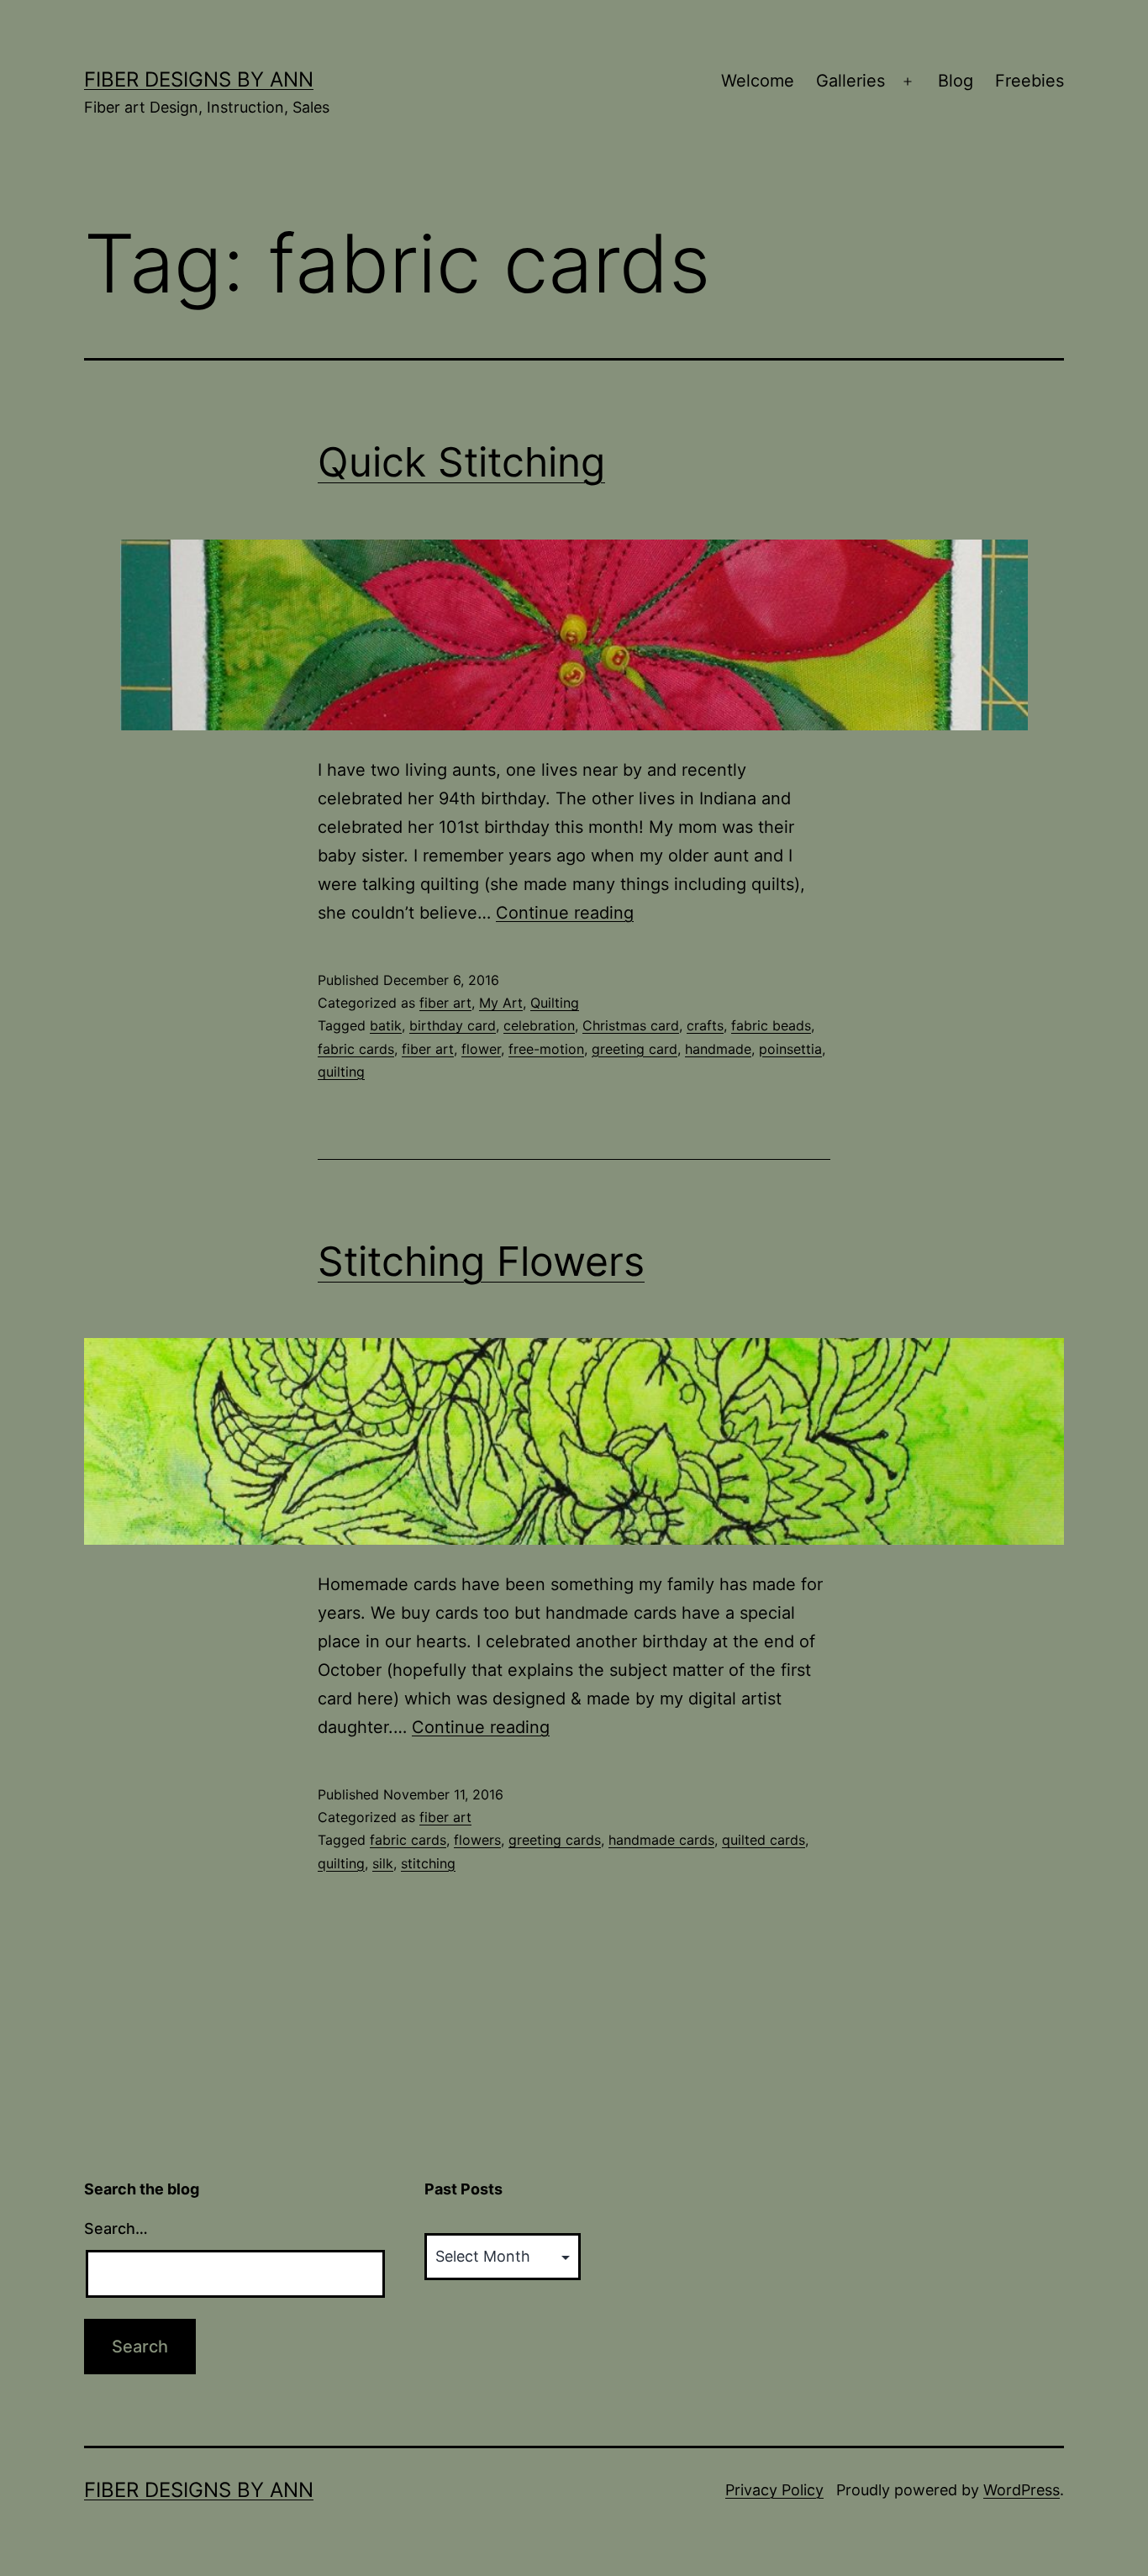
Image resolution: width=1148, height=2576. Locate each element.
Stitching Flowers (481, 1261)
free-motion (546, 1049)
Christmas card (631, 1025)
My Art (501, 1003)
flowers (477, 1840)
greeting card (635, 1049)
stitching (428, 1863)
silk (383, 1863)
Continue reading (565, 913)
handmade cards (661, 1840)
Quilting (555, 1003)
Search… (116, 2228)
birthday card (453, 1025)
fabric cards (356, 1049)
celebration (539, 1025)
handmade (718, 1049)
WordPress (1022, 2490)
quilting (341, 1072)
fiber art (445, 1003)
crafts (705, 1025)
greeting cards (555, 1840)
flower (481, 1049)
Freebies (1030, 81)
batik (386, 1025)
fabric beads (771, 1025)
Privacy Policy (774, 2490)
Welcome (758, 81)
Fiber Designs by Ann (199, 79)
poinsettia (790, 1049)
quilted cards (764, 1840)
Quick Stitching (461, 462)
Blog (956, 81)
